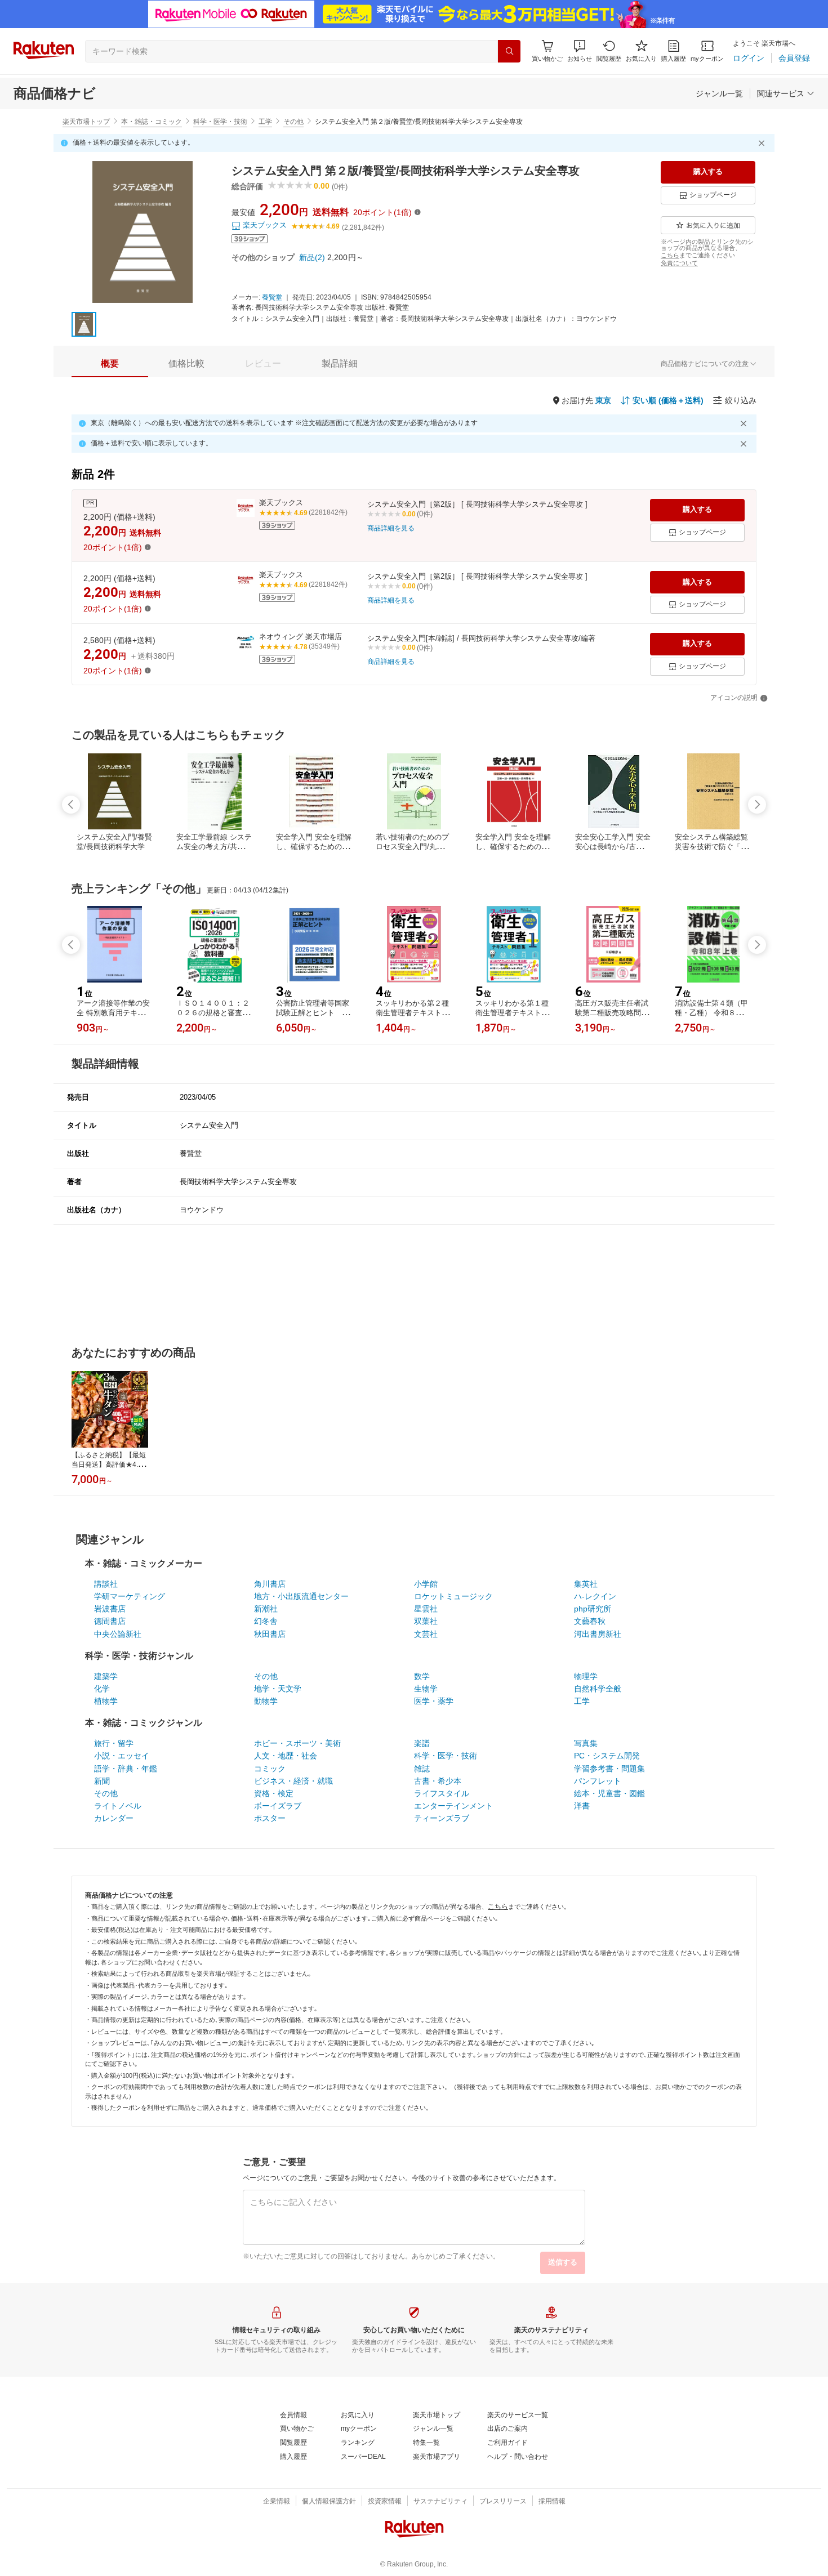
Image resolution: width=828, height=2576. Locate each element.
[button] (580, 51)
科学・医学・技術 (220, 122)
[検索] (509, 51)
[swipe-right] (757, 805)
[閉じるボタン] (763, 143)
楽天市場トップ (86, 122)
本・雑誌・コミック (152, 122)
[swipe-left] (71, 805)
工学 (265, 122)
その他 (293, 122)
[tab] (110, 364)
